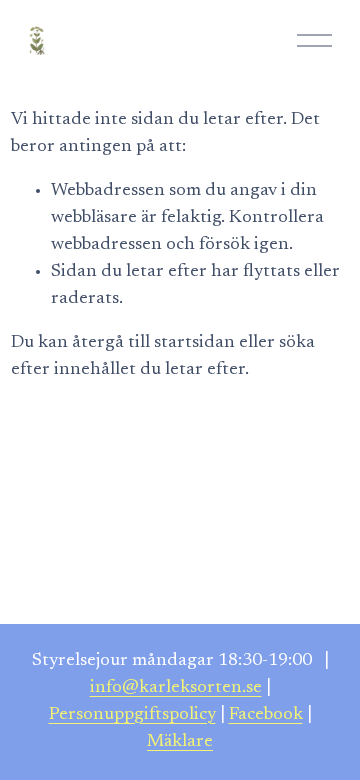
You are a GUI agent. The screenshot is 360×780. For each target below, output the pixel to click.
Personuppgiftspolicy (132, 715)
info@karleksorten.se (176, 688)
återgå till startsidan (153, 343)
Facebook (266, 715)
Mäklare (180, 742)
